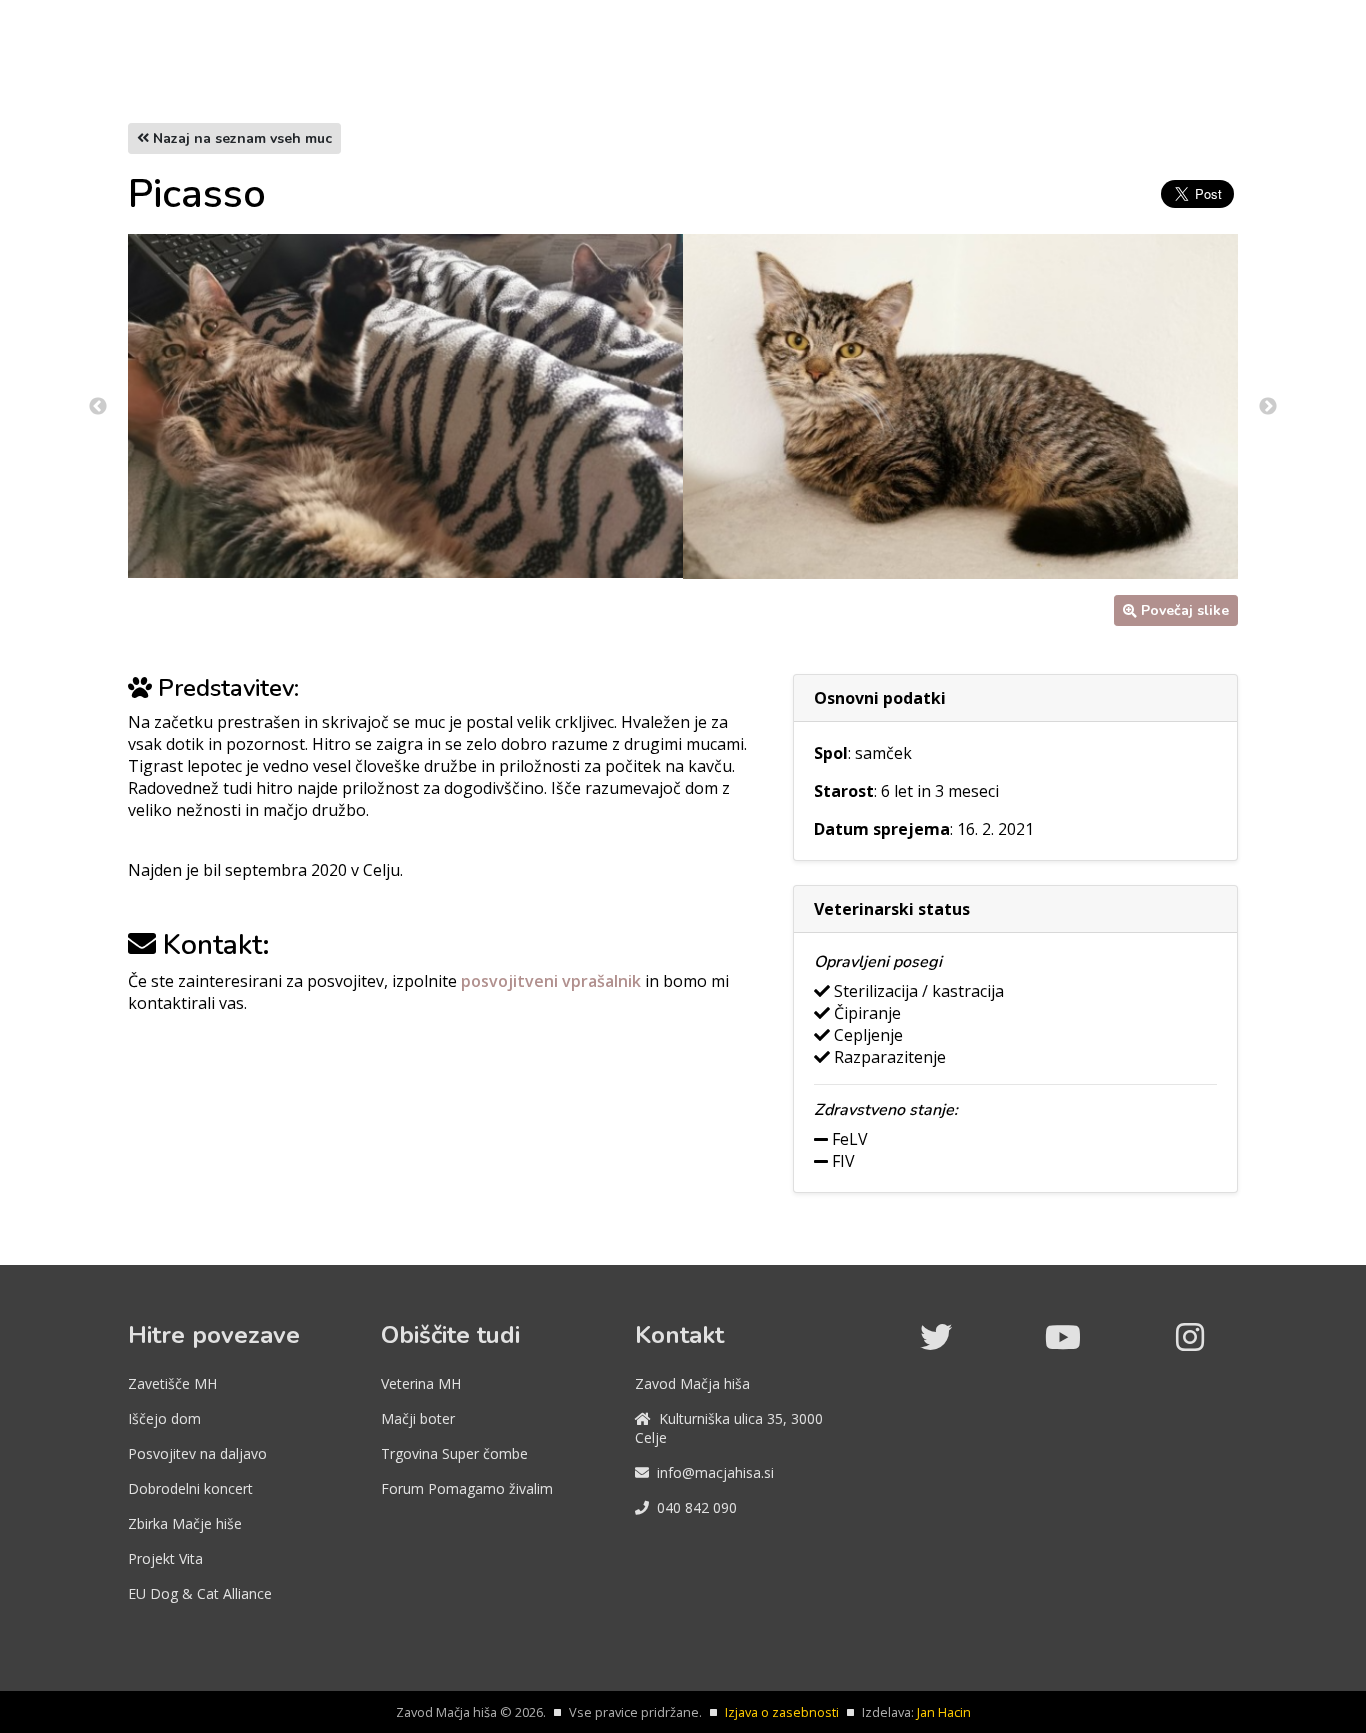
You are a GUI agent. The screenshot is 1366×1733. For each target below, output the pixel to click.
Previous (98, 407)
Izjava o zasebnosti (782, 1712)
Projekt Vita (165, 1558)
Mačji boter (418, 1418)
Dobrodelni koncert (190, 1488)
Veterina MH (421, 1383)
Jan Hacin (944, 1712)
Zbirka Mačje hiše (185, 1523)
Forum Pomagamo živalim (467, 1488)
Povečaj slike (1185, 610)
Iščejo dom (164, 1418)
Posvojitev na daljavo (197, 1453)
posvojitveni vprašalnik (553, 981)
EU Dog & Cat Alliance (200, 1593)
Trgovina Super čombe (454, 1453)
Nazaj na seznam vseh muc (240, 138)
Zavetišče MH (172, 1383)
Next (1268, 407)
